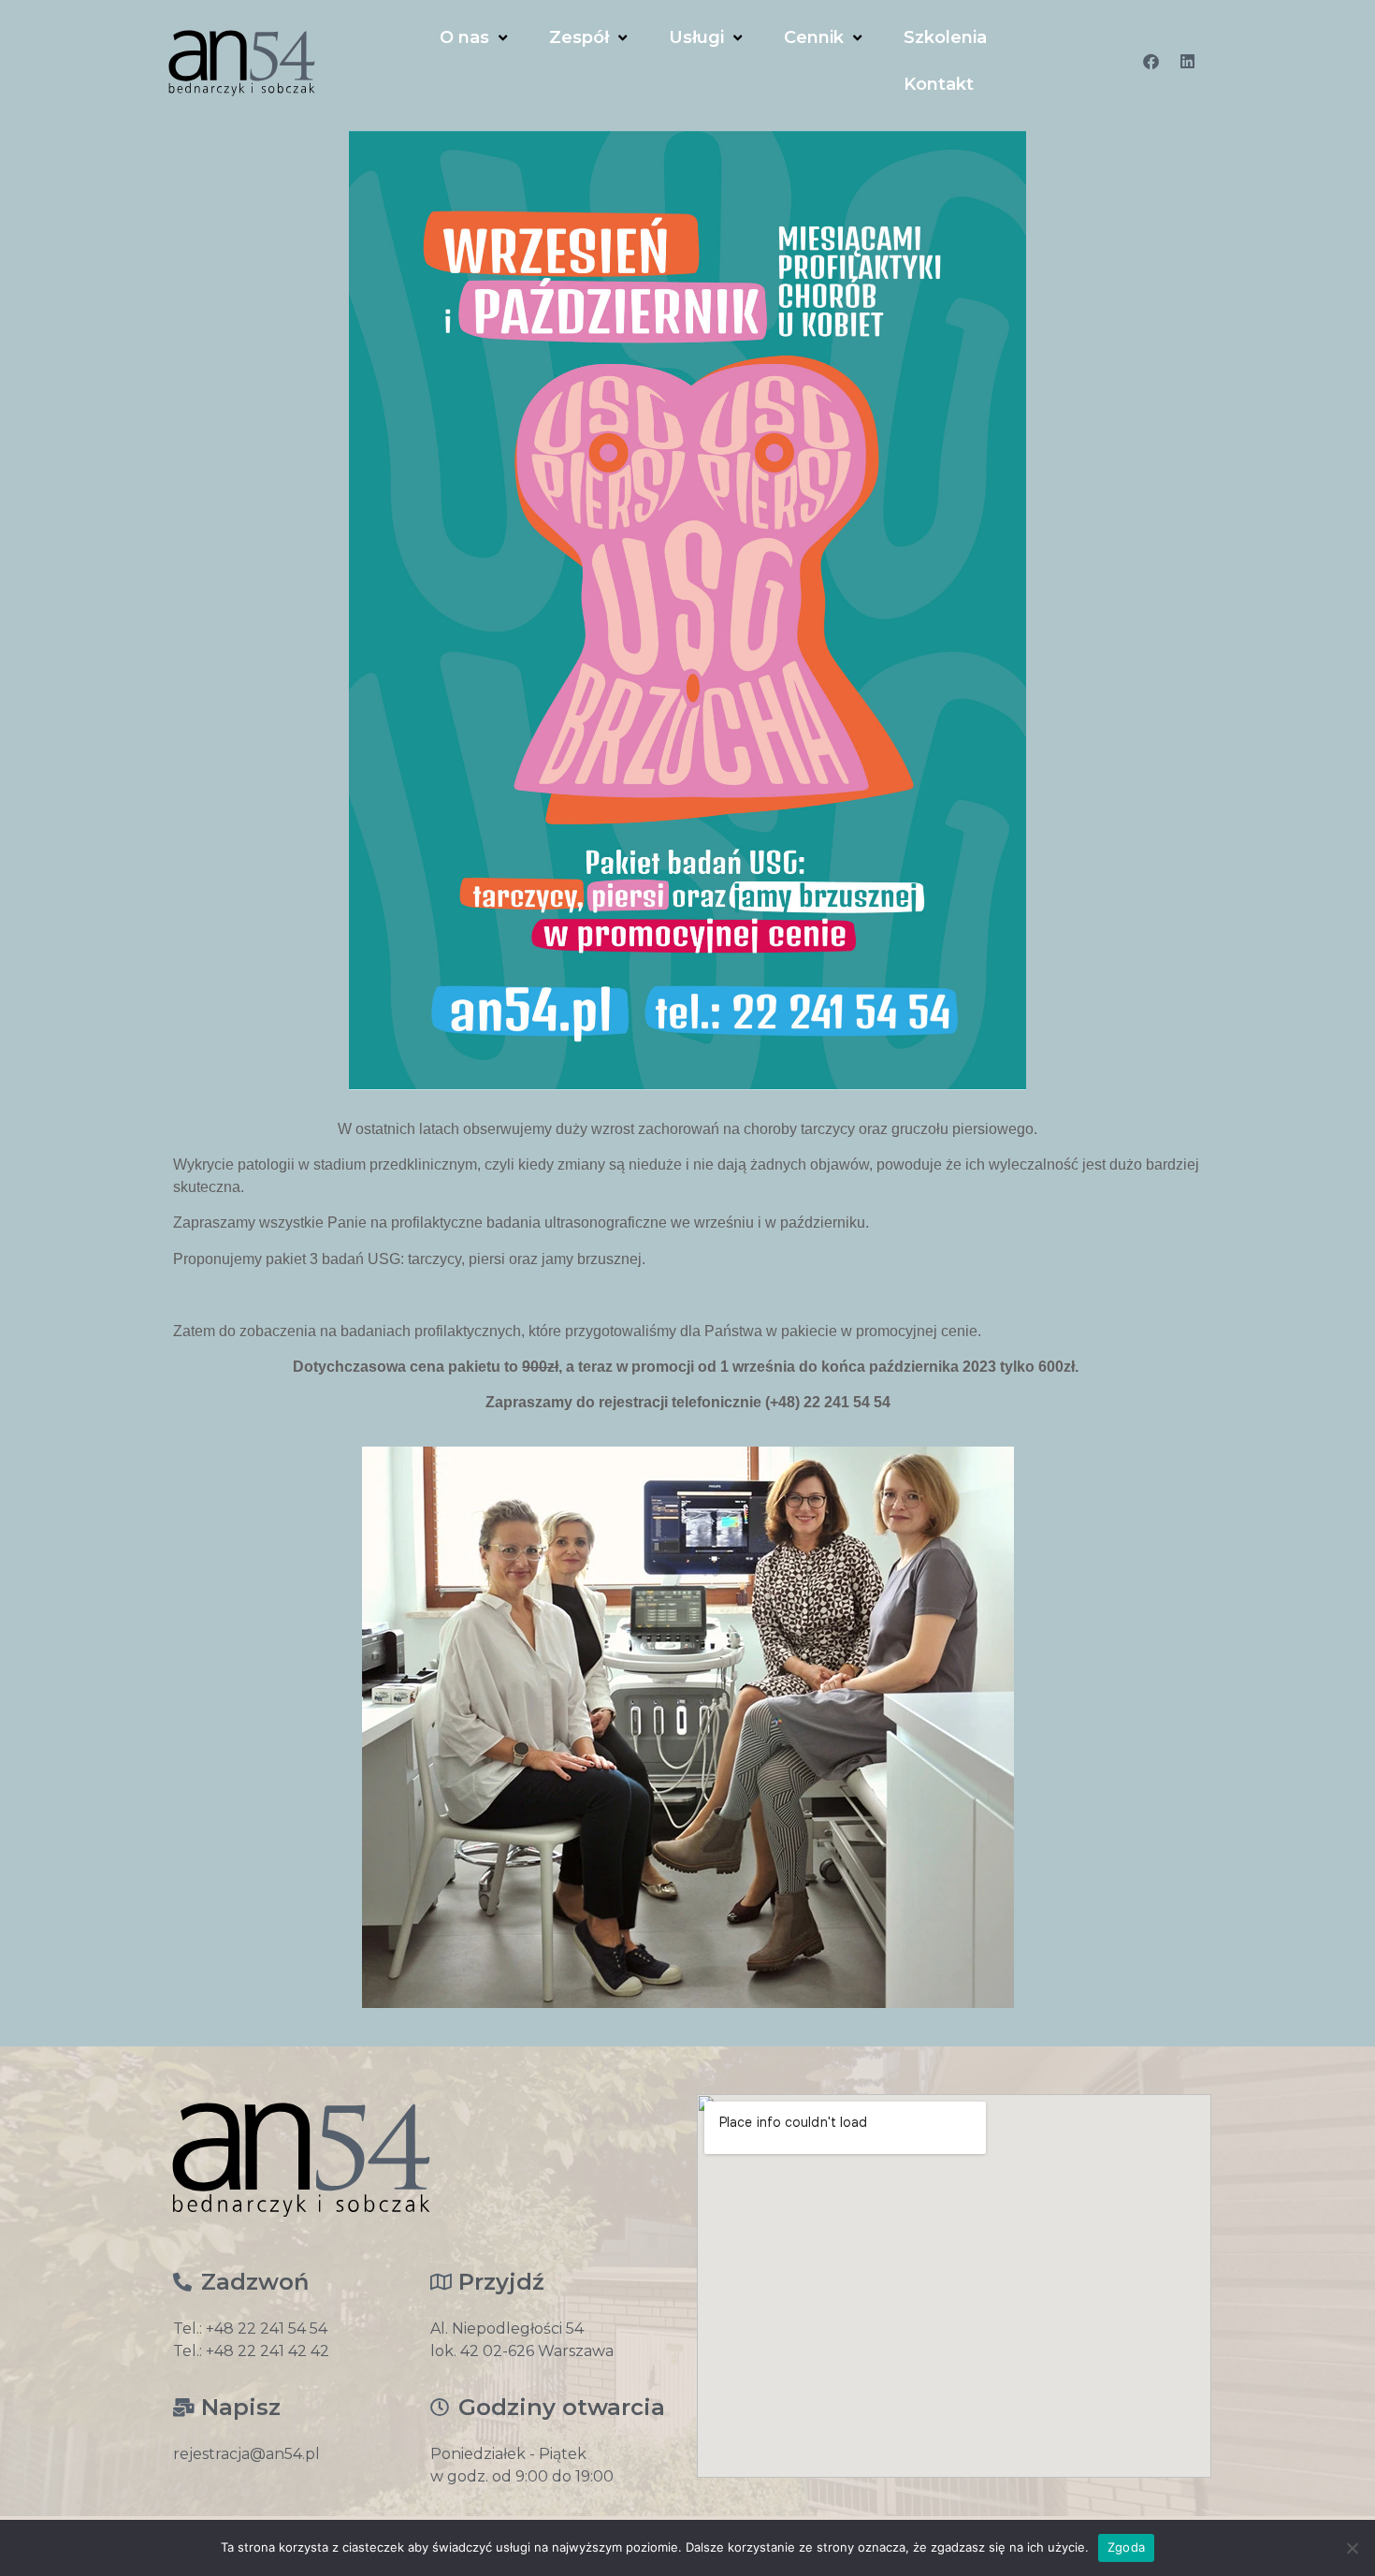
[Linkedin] (1188, 61)
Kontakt (939, 84)
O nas (464, 37)
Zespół (579, 37)
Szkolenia (945, 37)
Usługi (696, 37)
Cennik (814, 37)
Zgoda (1126, 2547)
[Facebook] (1151, 61)
